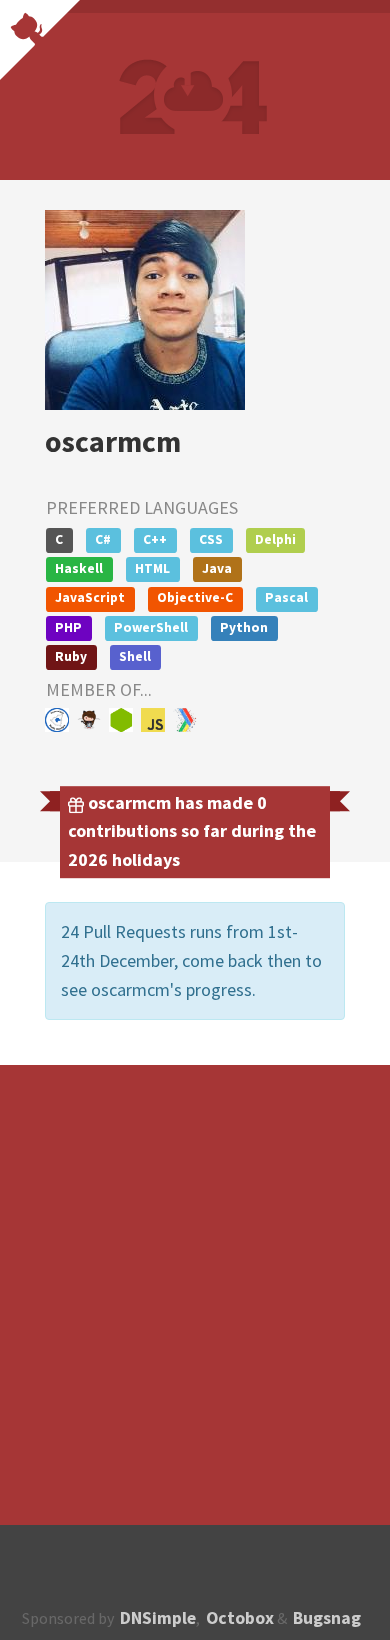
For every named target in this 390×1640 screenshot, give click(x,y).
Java (217, 568)
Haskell (79, 568)
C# (103, 539)
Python (244, 627)
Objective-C (195, 597)
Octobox (240, 1618)
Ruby (71, 656)
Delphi (275, 539)
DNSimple (158, 1618)
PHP (68, 627)
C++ (155, 539)
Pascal (286, 597)
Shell (135, 656)
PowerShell (151, 627)
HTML (152, 568)
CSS (211, 539)
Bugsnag (327, 1618)
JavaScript (90, 597)
